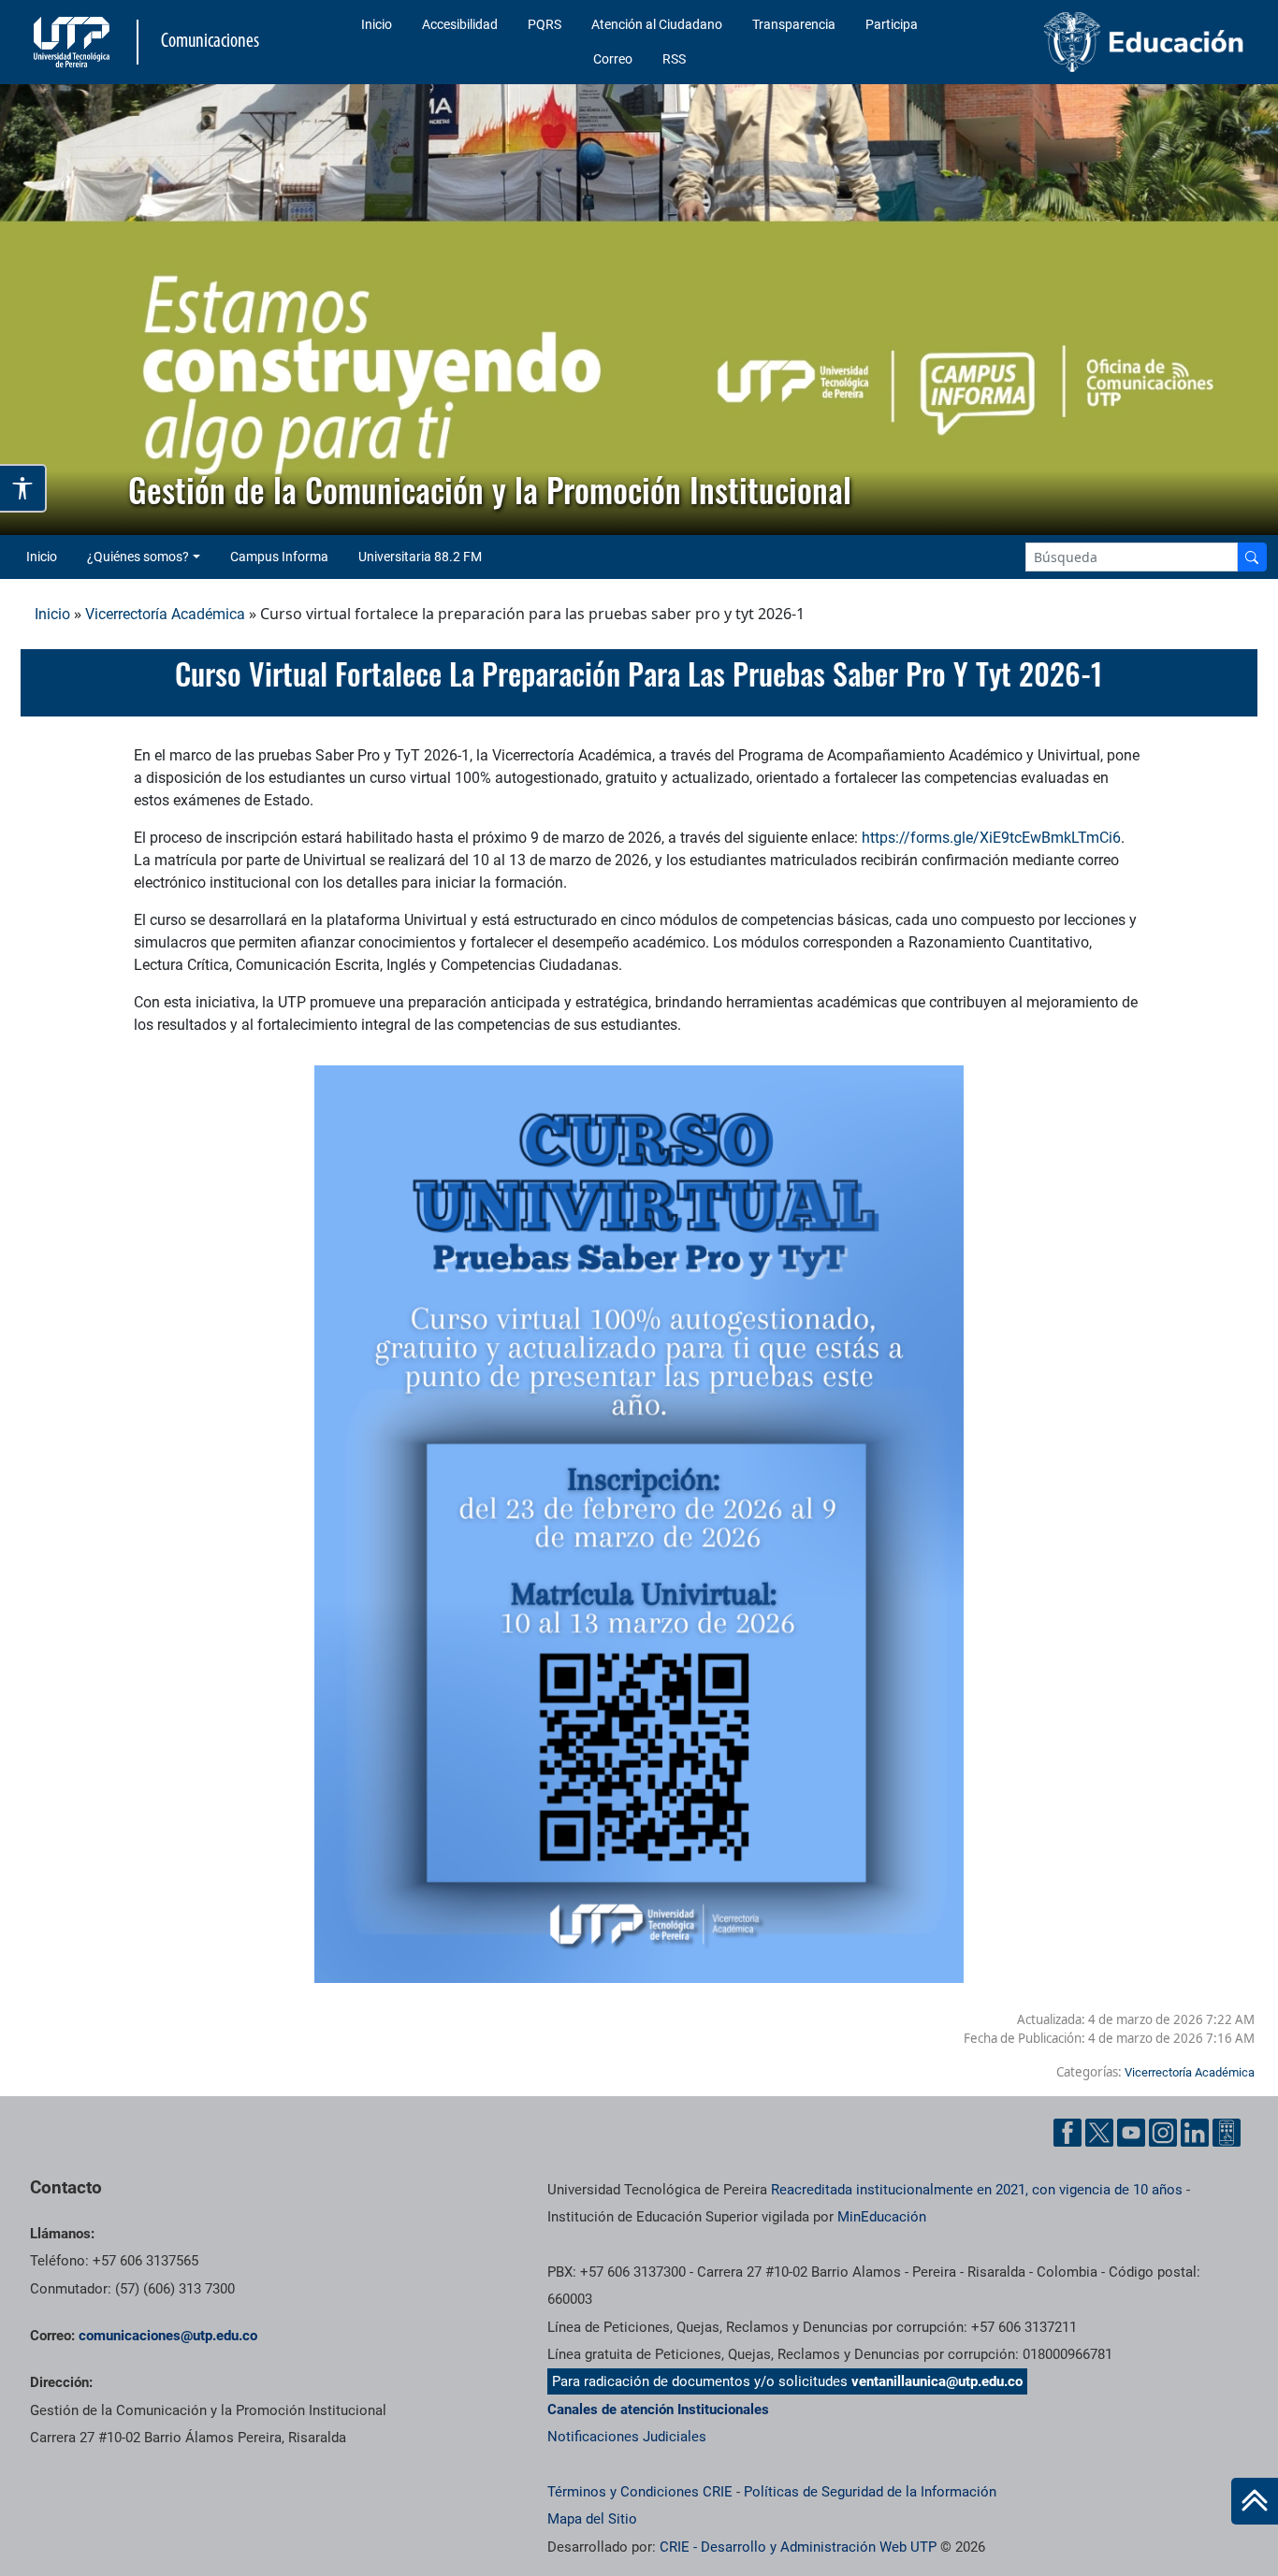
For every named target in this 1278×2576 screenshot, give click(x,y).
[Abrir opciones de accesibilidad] (23, 488)
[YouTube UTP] (1131, 2133)
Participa (892, 24)
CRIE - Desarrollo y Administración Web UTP (798, 2547)
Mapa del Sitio (592, 2519)
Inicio (377, 24)
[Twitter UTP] (1099, 2133)
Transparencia (794, 24)
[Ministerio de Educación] (1111, 42)
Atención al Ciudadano (657, 24)
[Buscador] (1252, 557)
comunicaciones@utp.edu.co (168, 2336)
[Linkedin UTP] (1195, 2133)
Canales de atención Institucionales (658, 2410)
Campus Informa (279, 557)
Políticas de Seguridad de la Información (870, 2492)
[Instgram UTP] (1163, 2133)
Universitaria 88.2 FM (420, 557)
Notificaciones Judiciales (627, 2437)
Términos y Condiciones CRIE (640, 2492)
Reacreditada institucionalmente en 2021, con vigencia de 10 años (977, 2190)
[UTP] (74, 42)
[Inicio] (1255, 2501)
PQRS (545, 24)
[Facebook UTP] (1067, 2133)
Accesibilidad (460, 24)
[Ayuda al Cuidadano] (1227, 2133)
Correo (613, 59)
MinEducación (882, 2217)
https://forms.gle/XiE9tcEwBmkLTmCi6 (991, 838)
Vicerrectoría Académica (165, 614)
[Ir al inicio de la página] (1255, 2501)
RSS (674, 59)
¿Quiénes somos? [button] (138, 557)
